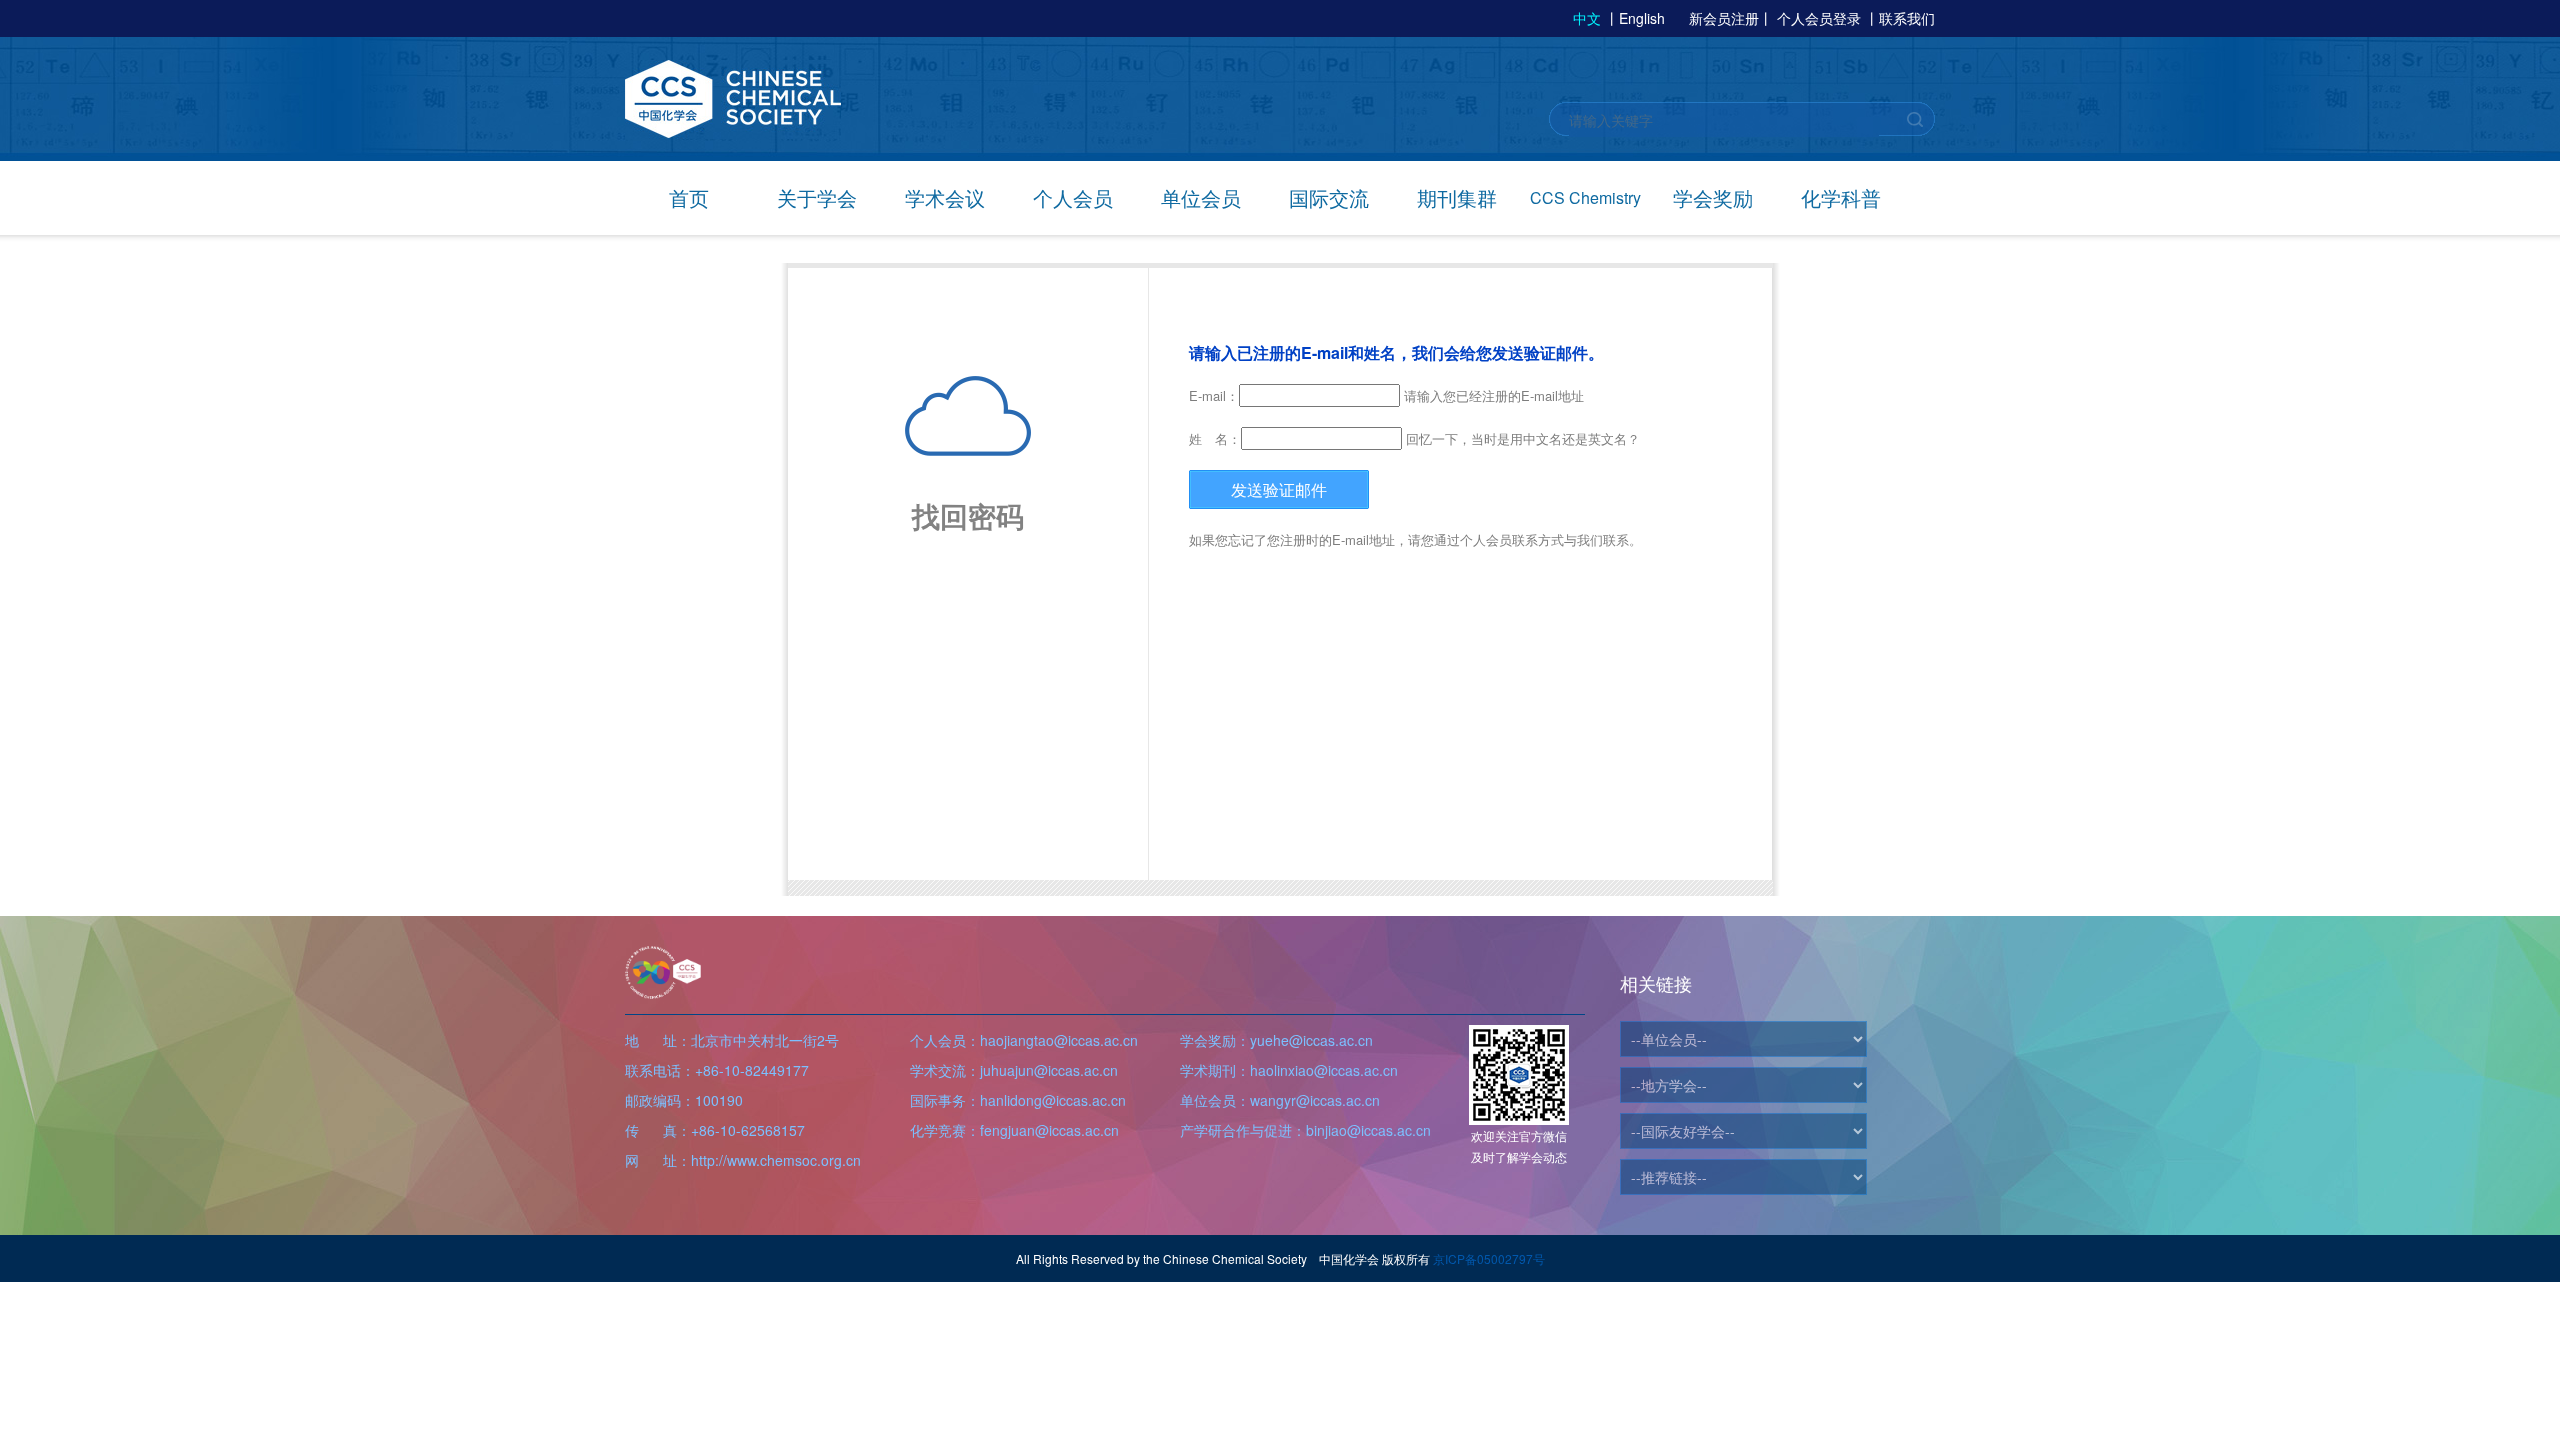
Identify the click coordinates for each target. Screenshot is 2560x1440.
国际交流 (1329, 197)
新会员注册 (1724, 18)
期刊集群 (1457, 197)
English (1642, 18)
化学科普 (1841, 197)
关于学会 (817, 197)
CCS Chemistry (1585, 197)
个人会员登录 (1819, 18)
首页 (689, 197)
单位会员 (1201, 197)
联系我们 (1907, 18)
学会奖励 (1713, 197)
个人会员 (1073, 197)
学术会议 (945, 197)
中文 (1587, 18)
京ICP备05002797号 (1489, 1258)
